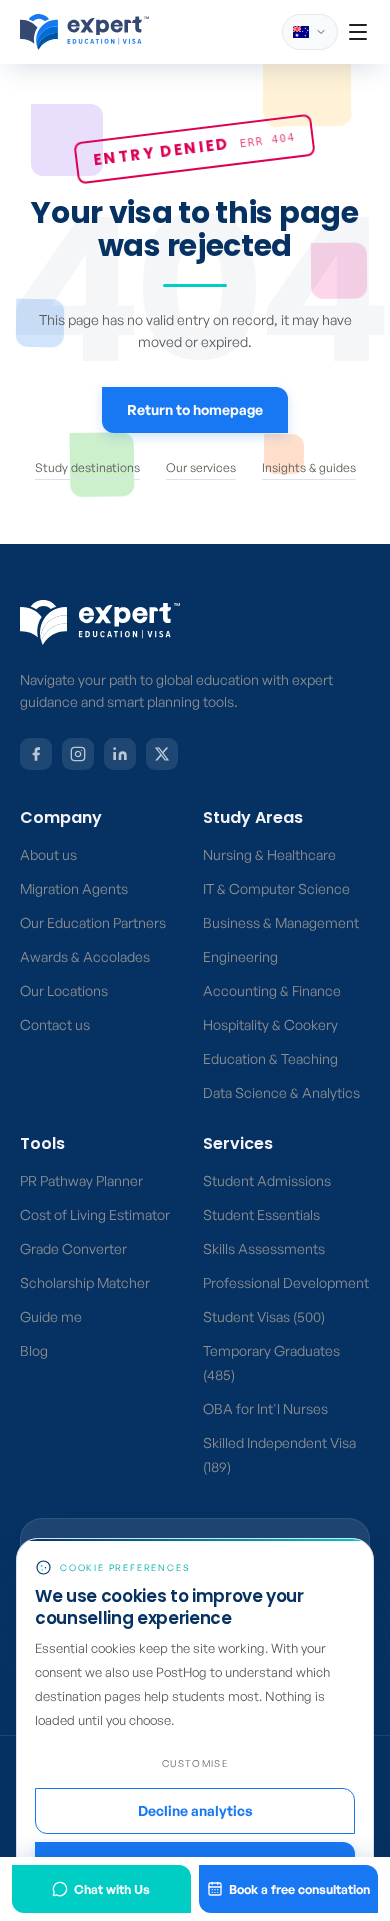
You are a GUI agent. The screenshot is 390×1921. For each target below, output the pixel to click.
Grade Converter (73, 1248)
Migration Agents (74, 888)
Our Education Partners (93, 922)
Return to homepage (195, 409)
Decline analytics (195, 1810)
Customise (195, 1763)
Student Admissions (267, 1180)
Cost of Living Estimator (95, 1214)
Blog (34, 1350)
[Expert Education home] (84, 32)
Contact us (55, 1024)
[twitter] (162, 754)
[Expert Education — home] (100, 622)
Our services (201, 467)
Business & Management (281, 922)
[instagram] (78, 754)
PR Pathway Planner (81, 1180)
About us (48, 854)
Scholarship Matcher (85, 1282)
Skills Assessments (264, 1248)
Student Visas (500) (264, 1316)
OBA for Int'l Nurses (265, 1408)
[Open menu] (358, 32)
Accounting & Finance (272, 990)
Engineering (240, 956)
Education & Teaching (270, 1058)
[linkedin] (120, 754)
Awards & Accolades (85, 956)
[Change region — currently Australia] (310, 32)
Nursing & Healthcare (269, 854)
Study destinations (87, 467)
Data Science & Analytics (281, 1092)
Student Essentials (261, 1214)
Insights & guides (309, 467)
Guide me (51, 1316)
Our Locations (64, 990)
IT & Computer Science (276, 888)
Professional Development (286, 1282)
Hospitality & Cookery (270, 1024)
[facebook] (36, 754)
